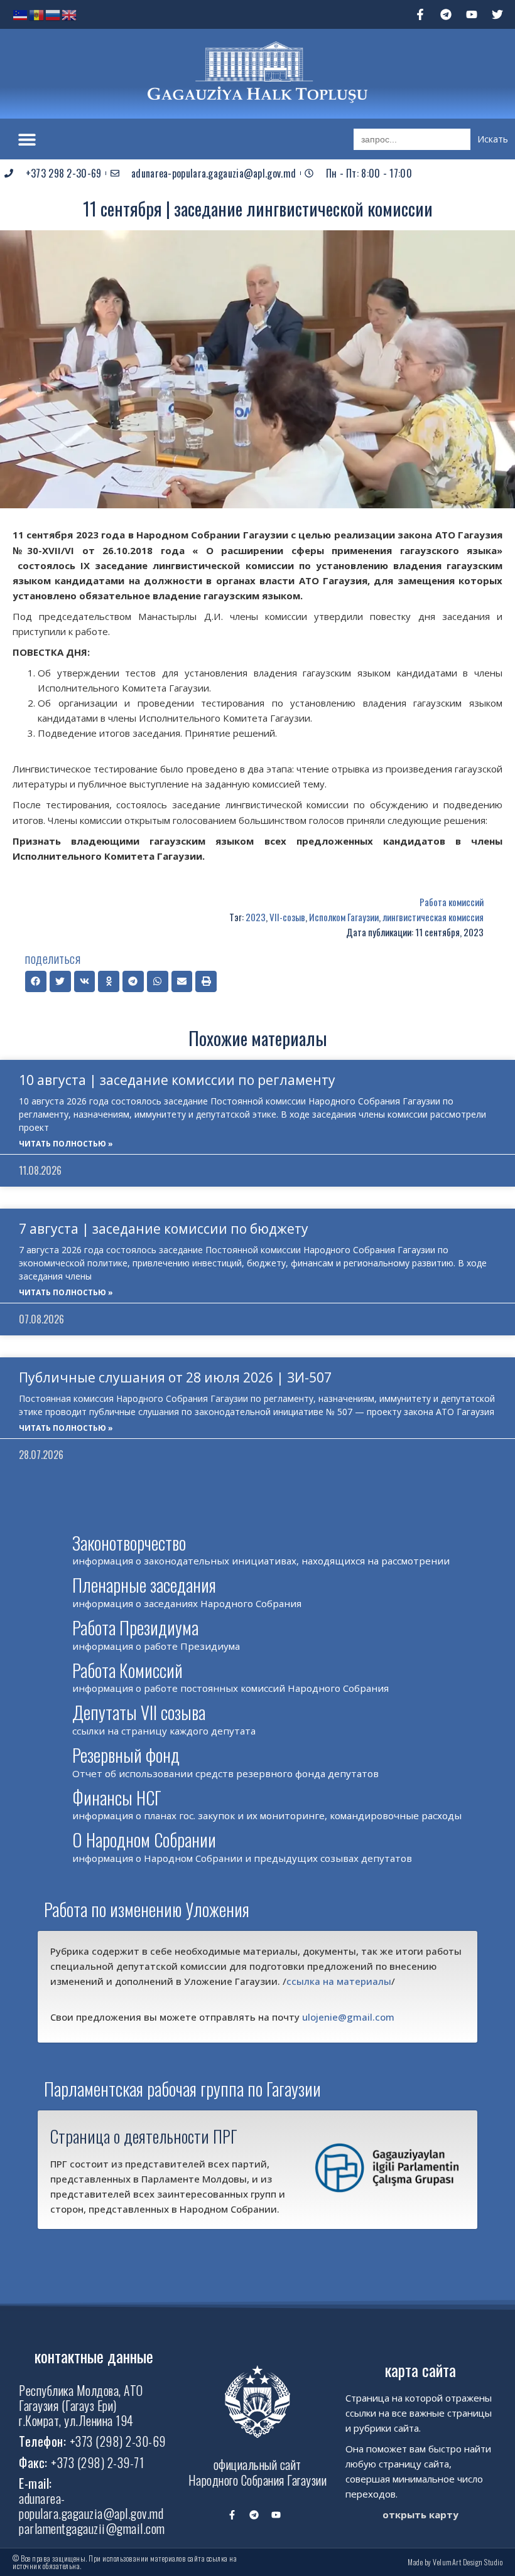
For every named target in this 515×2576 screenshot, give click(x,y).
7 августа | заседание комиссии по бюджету (164, 1229)
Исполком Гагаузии (344, 917)
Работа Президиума (135, 1627)
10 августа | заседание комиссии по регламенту (177, 1080)
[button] (27, 139)
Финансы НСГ (117, 1798)
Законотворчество (129, 1543)
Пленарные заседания (144, 1585)
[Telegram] (446, 14)
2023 (256, 917)
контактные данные (94, 2356)
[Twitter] (497, 14)
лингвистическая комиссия (433, 917)
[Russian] (53, 14)
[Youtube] (472, 14)
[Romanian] (37, 14)
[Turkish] (21, 14)
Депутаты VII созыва (139, 1712)
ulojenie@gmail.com (348, 2017)
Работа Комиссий (127, 1670)
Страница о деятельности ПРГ (144, 2136)
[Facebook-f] (420, 14)
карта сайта (420, 2370)
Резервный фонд (126, 1755)
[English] (70, 14)
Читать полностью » (66, 1144)
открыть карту (420, 2515)
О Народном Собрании (144, 1840)
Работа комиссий (452, 902)
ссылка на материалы (339, 1981)
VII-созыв (287, 917)
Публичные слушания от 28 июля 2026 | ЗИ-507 (175, 1377)
